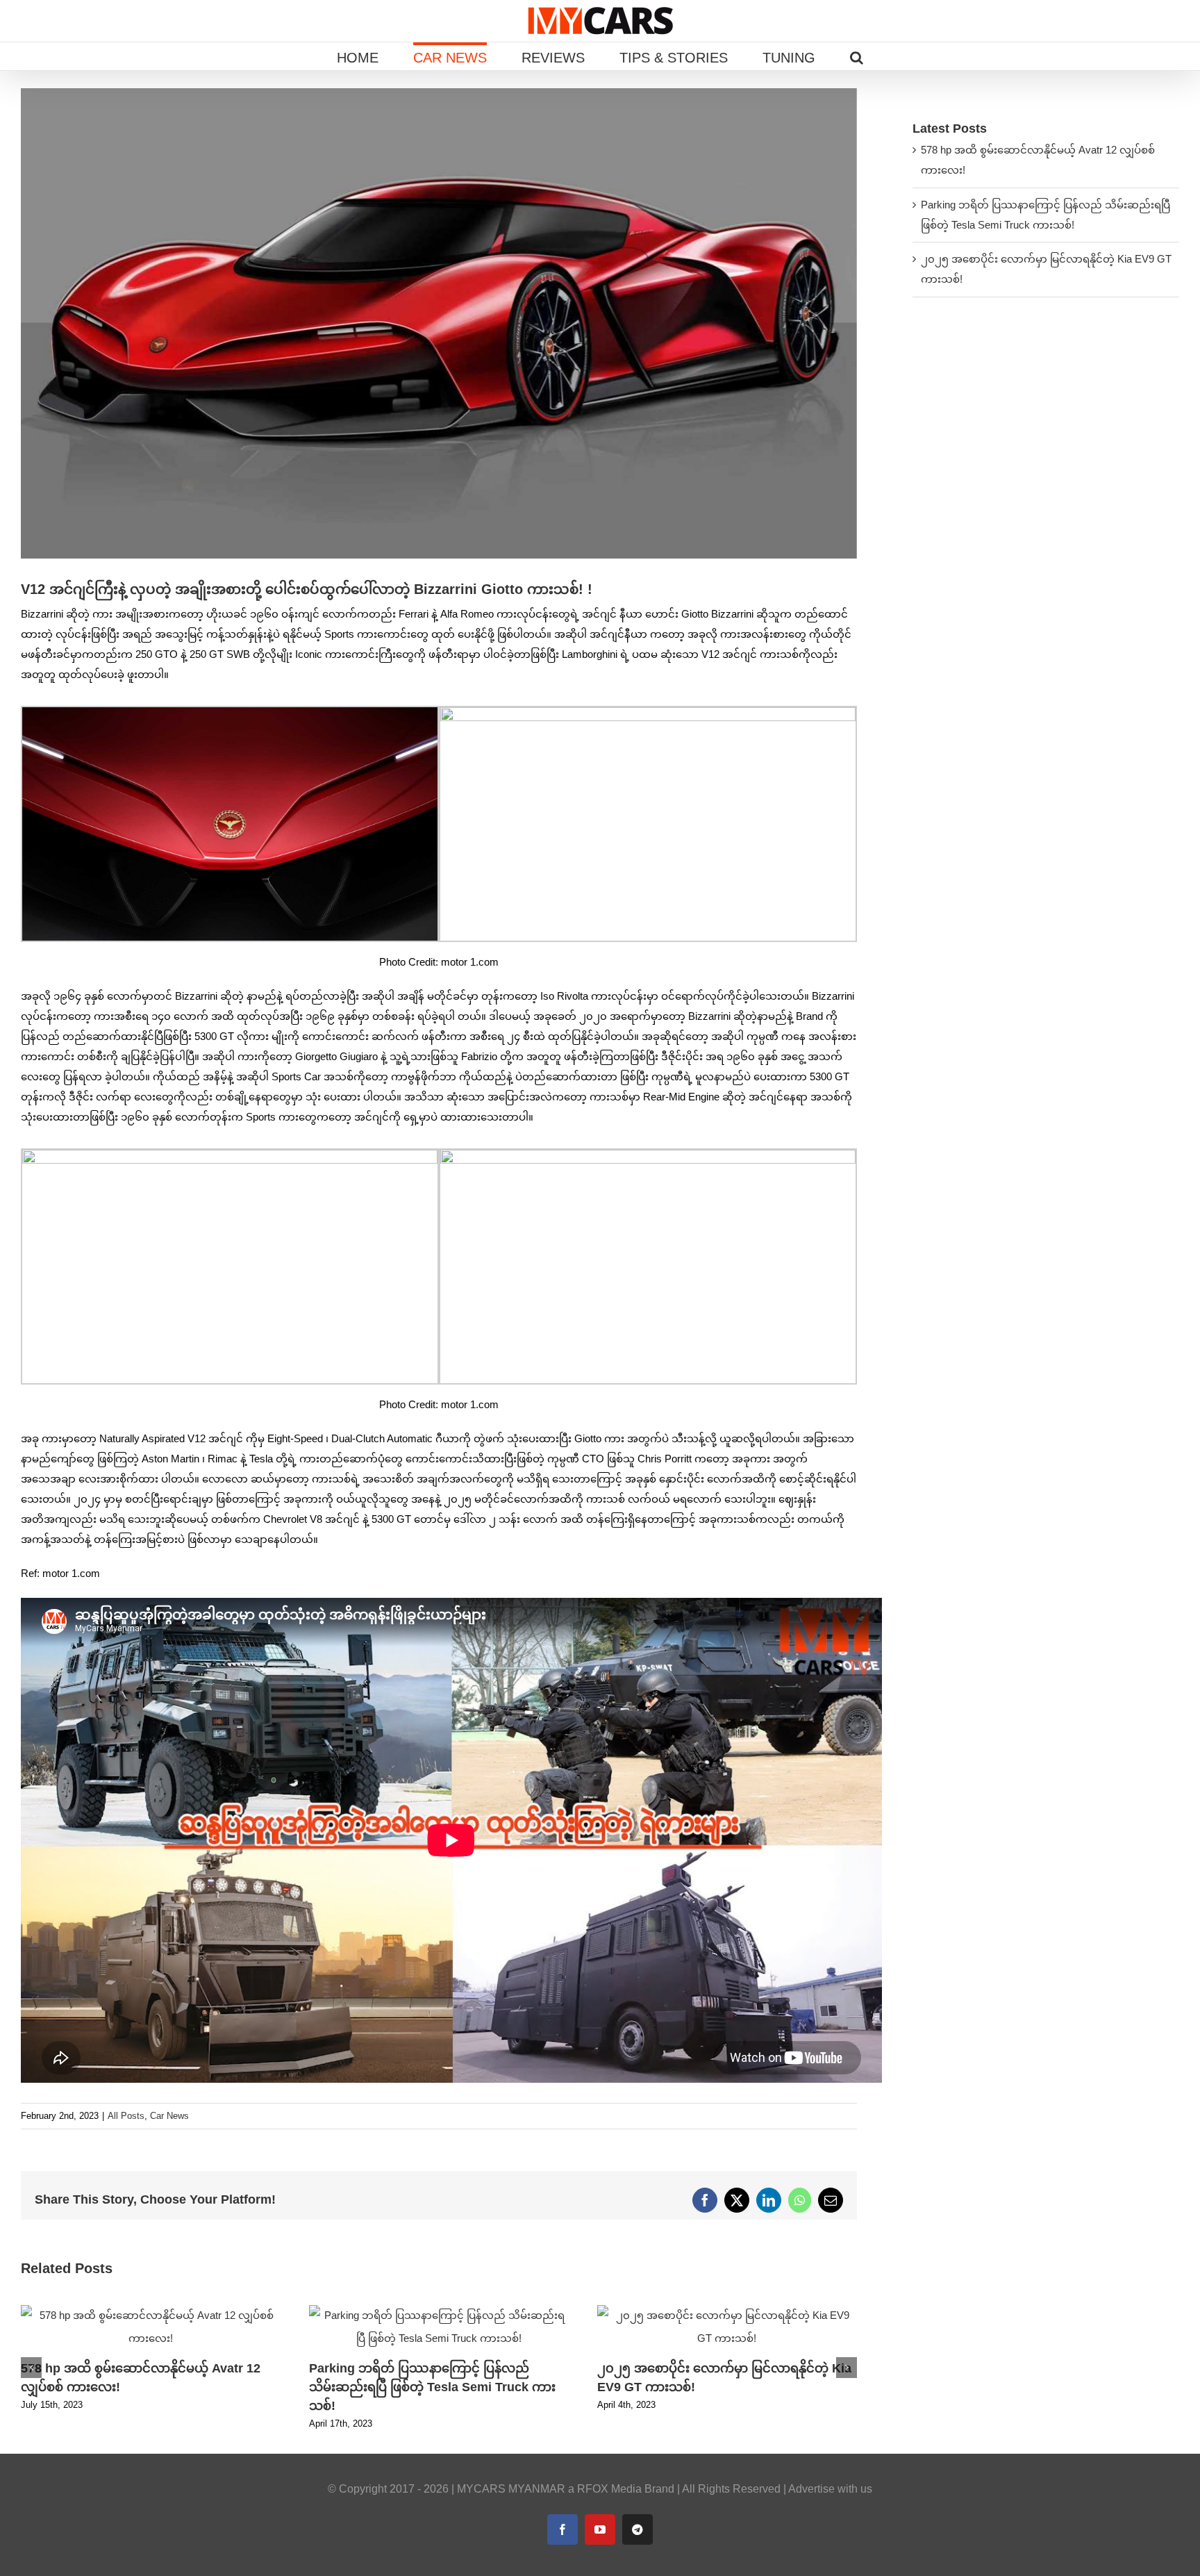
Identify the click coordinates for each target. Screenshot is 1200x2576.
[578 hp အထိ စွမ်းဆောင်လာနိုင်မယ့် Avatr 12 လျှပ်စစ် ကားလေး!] (151, 2311)
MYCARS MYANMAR (511, 2489)
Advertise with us (830, 2489)
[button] (857, 56)
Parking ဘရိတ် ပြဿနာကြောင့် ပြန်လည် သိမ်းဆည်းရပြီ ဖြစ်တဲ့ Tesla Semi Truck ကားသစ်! (432, 2387)
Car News (169, 2116)
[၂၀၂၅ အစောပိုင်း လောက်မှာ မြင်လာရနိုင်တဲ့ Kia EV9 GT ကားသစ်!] (727, 2311)
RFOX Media (609, 2489)
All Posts (126, 2116)
